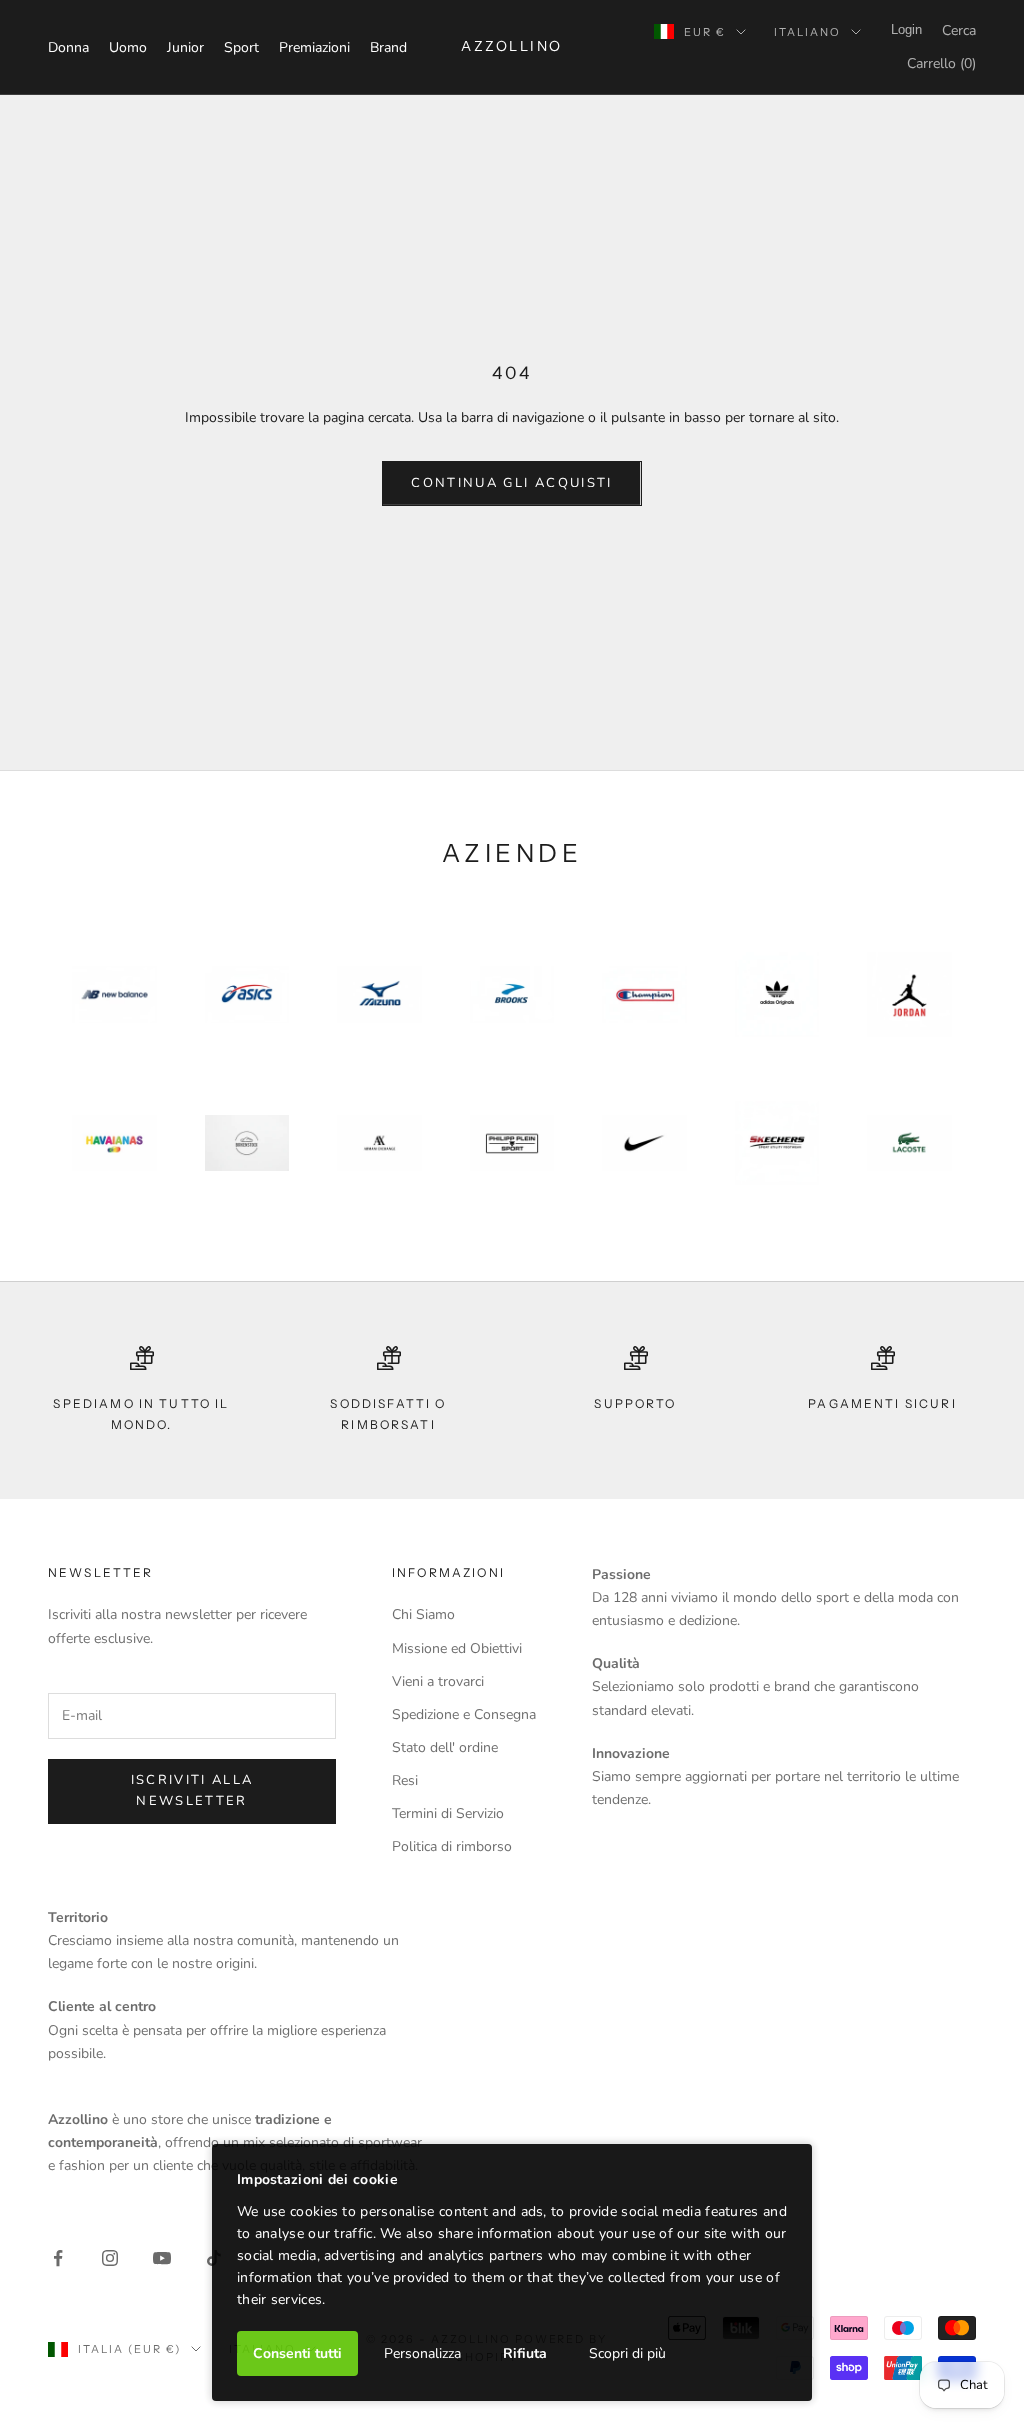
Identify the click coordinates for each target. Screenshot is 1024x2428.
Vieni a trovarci (438, 1681)
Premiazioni (314, 47)
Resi (405, 1780)
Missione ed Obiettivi (457, 1648)
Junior (185, 47)
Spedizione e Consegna (464, 1714)
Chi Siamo (423, 1614)
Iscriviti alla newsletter (192, 1790)
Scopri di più (627, 2353)
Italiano (807, 32)
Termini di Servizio (448, 1813)
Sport (241, 47)
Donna (68, 47)
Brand (388, 47)
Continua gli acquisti (511, 483)
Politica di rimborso (452, 1846)
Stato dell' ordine (445, 1747)
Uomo (128, 47)
